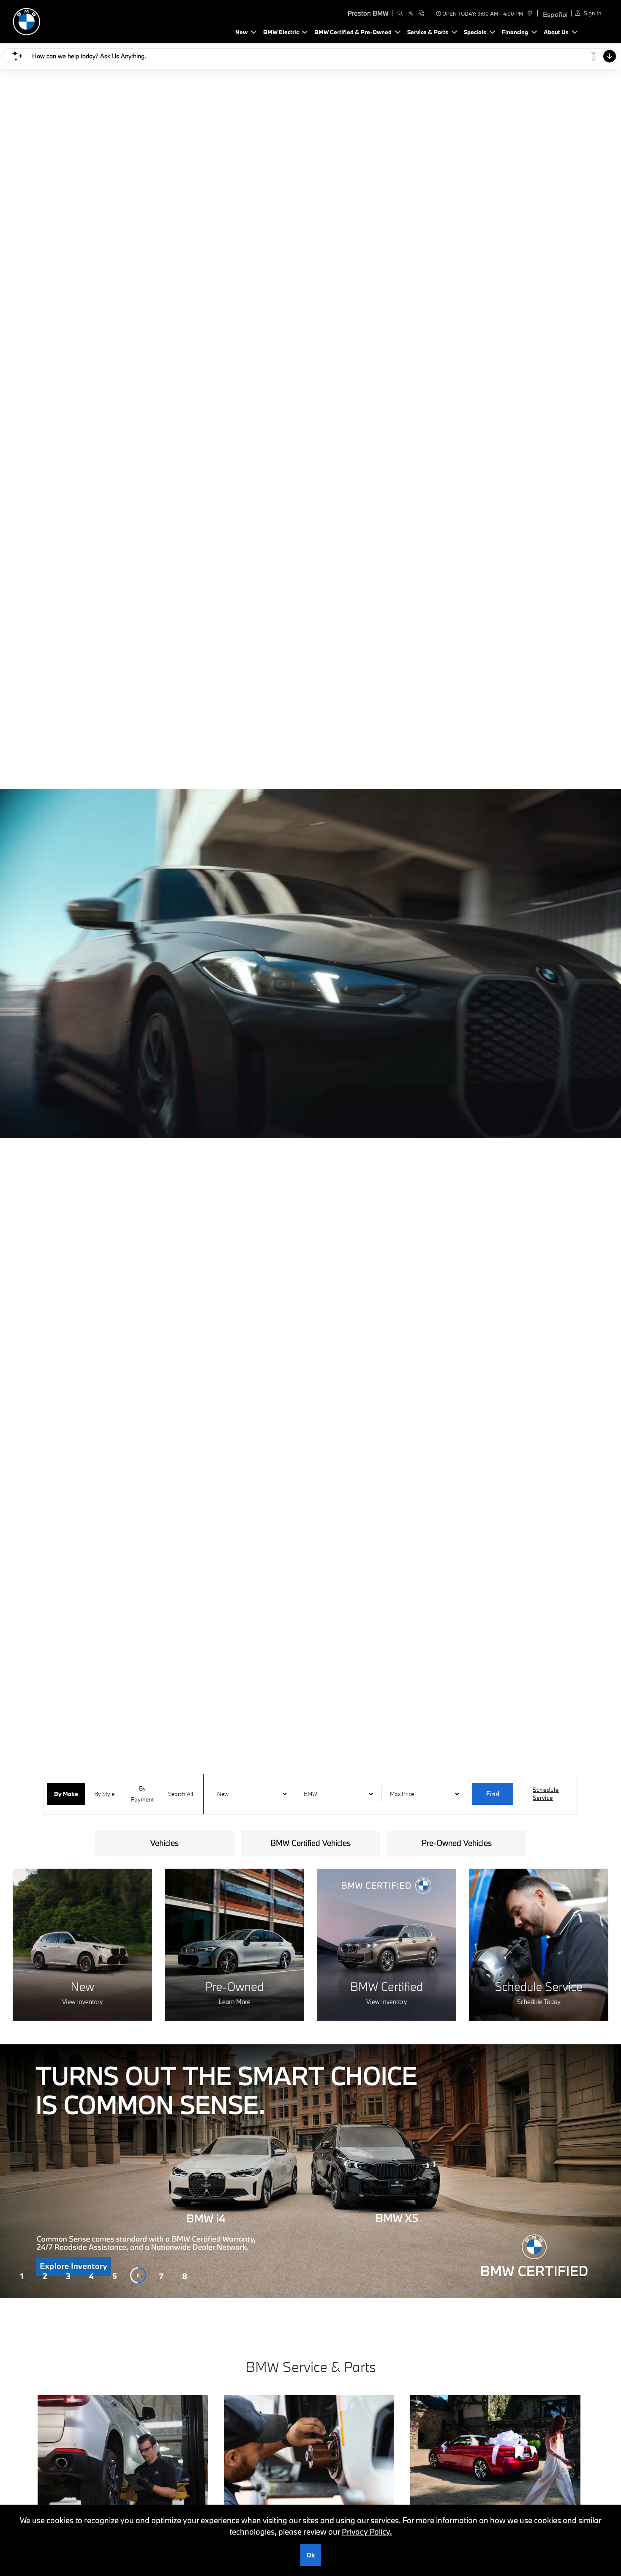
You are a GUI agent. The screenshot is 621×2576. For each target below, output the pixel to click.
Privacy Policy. (367, 2532)
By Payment (142, 1794)
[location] (529, 14)
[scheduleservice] (411, 14)
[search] (400, 14)
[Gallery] (310, 2171)
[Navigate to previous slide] (6, 2171)
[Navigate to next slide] (615, 2171)
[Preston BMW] (72, 20)
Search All (181, 1794)
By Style (104, 1794)
